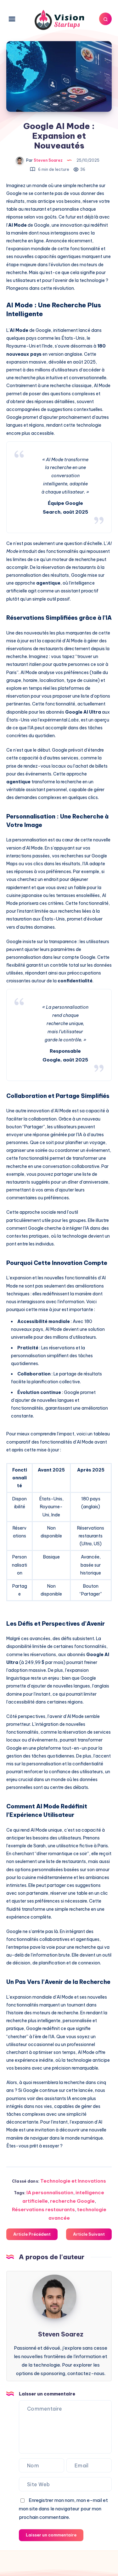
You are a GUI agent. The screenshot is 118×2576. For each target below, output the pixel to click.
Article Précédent (32, 2234)
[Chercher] (105, 19)
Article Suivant (89, 2234)
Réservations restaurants (43, 2209)
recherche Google (72, 2201)
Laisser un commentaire (51, 2535)
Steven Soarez (61, 2334)
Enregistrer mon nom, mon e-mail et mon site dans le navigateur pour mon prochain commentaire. (63, 2509)
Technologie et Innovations (73, 2181)
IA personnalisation (50, 2193)
